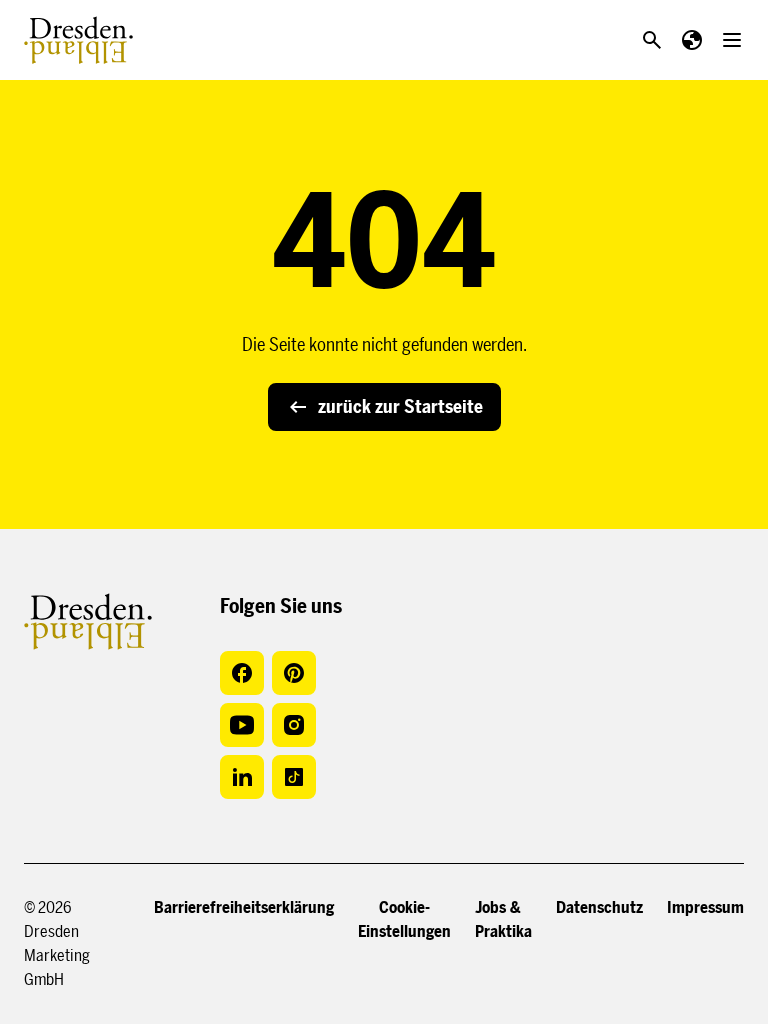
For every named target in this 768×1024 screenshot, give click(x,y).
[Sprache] (692, 40)
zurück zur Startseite (400, 407)
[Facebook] (242, 673)
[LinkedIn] (242, 777)
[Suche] (652, 40)
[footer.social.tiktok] (294, 777)
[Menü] (732, 40)
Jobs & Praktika (503, 919)
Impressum (705, 907)
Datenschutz (599, 907)
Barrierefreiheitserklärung (244, 907)
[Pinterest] (294, 673)
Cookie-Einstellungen (404, 919)
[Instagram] (294, 725)
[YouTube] (242, 725)
